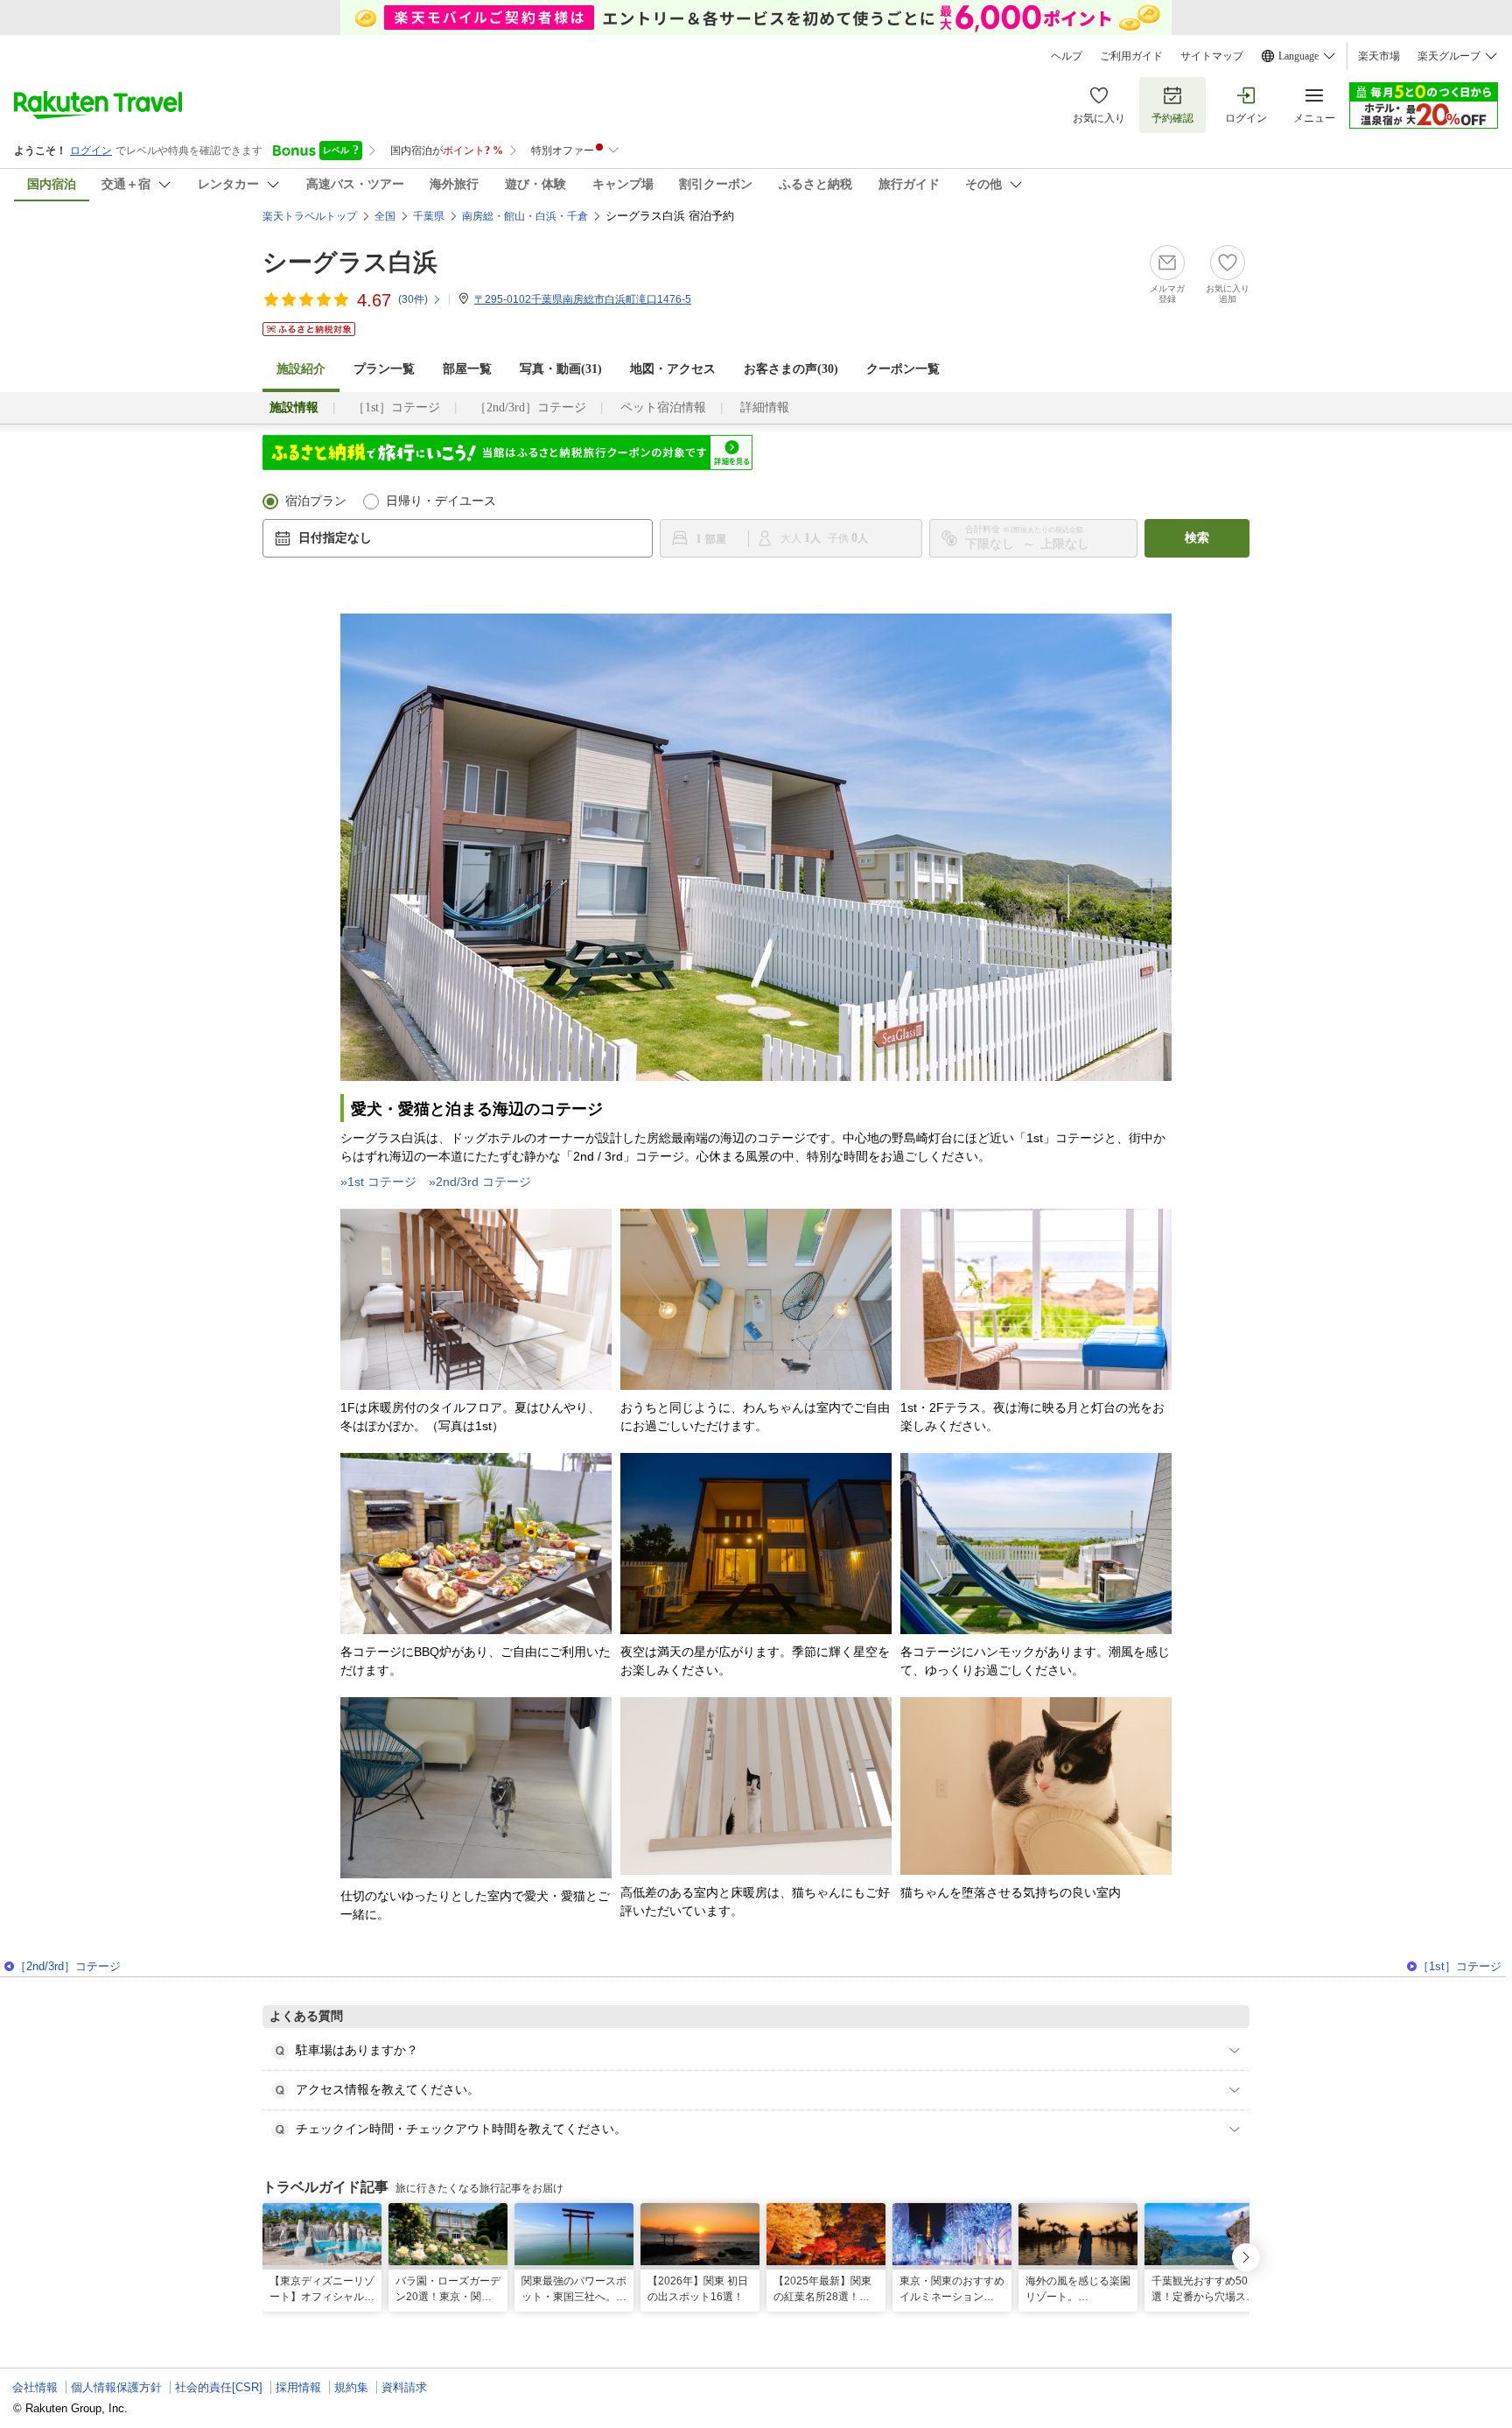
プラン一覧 (384, 369)
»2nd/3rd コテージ (480, 1182)
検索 (1197, 538)
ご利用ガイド (1131, 56)
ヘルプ (1067, 56)
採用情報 (298, 2387)
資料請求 (404, 2387)
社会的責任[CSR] (219, 2387)
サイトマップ (1212, 56)
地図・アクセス (673, 369)
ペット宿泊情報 (663, 407)
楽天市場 (1379, 56)
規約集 (351, 2387)
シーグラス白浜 (350, 262)
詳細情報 (765, 407)
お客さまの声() (791, 369)
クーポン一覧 (903, 369)
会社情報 (35, 2387)
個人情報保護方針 (116, 2387)
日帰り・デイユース (441, 501)
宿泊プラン (316, 501)
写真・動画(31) (561, 369)
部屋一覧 (467, 369)
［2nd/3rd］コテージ (530, 407)
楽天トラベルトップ (310, 216)
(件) (413, 299)
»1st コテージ (378, 1182)
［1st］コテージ (396, 407)
